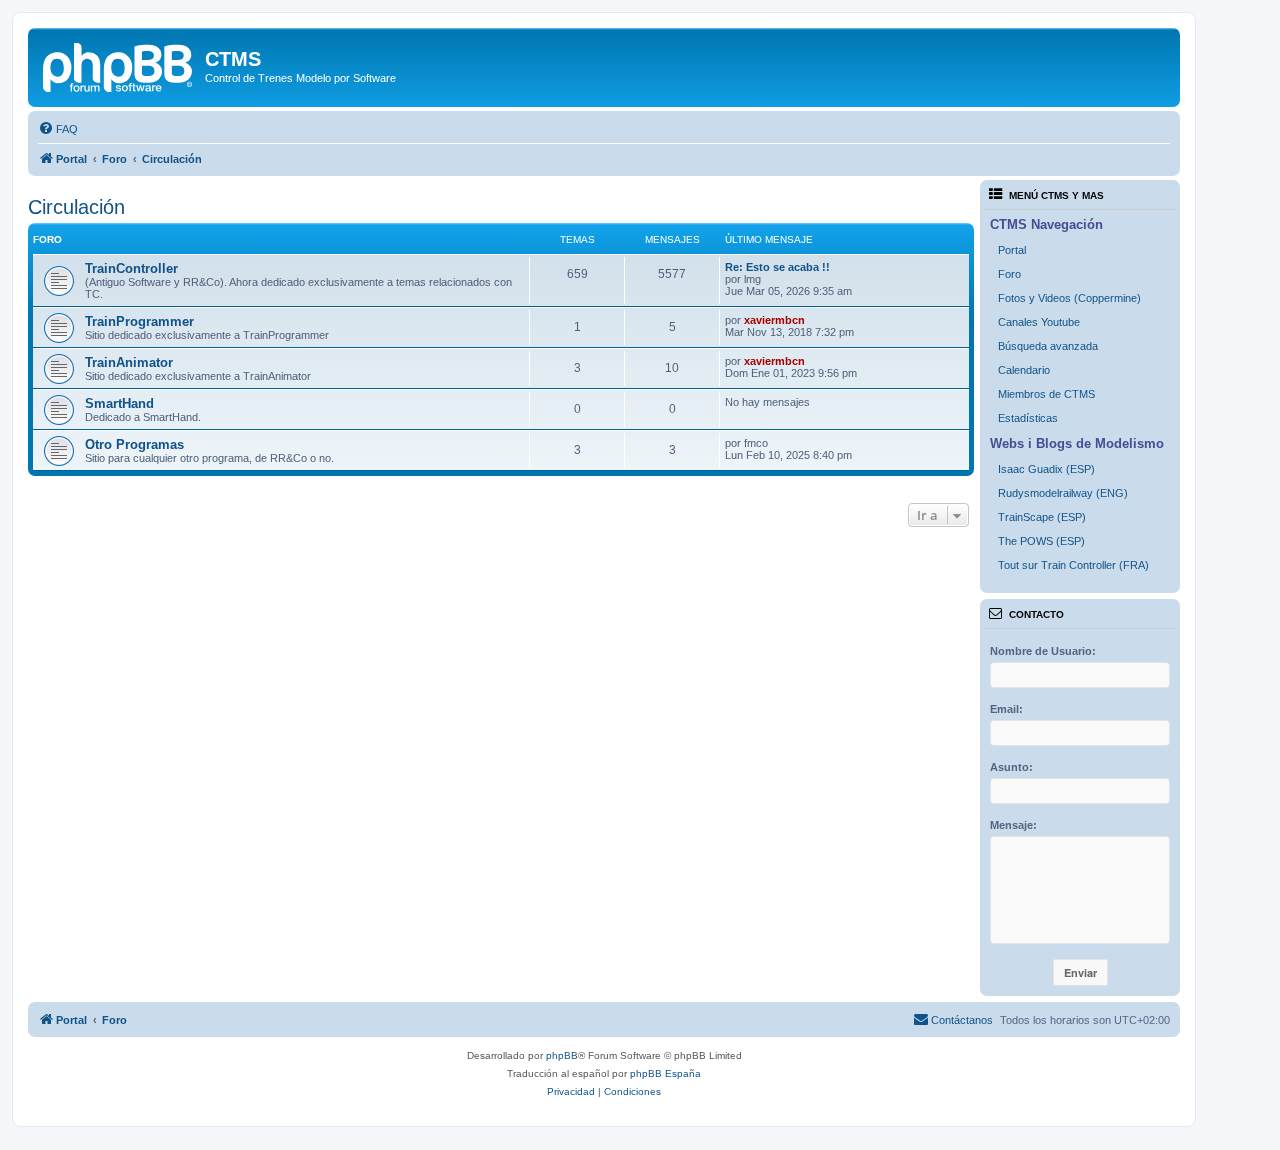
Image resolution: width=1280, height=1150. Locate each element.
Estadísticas (1028, 418)
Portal (1012, 250)
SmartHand (119, 403)
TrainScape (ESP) (1042, 517)
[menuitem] (58, 129)
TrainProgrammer (139, 321)
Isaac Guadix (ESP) (1046, 469)
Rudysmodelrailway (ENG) (1063, 493)
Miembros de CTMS (1046, 394)
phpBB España (665, 1073)
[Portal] (119, 65)
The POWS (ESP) (1041, 541)
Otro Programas (134, 444)
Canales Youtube (1039, 322)
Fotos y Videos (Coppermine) (1069, 298)
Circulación (76, 207)
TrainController (131, 268)
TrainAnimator (129, 362)
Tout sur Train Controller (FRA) (1073, 565)
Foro (1009, 274)
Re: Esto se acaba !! (777, 267)
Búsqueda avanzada (1048, 346)
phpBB (562, 1055)
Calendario (1024, 370)
